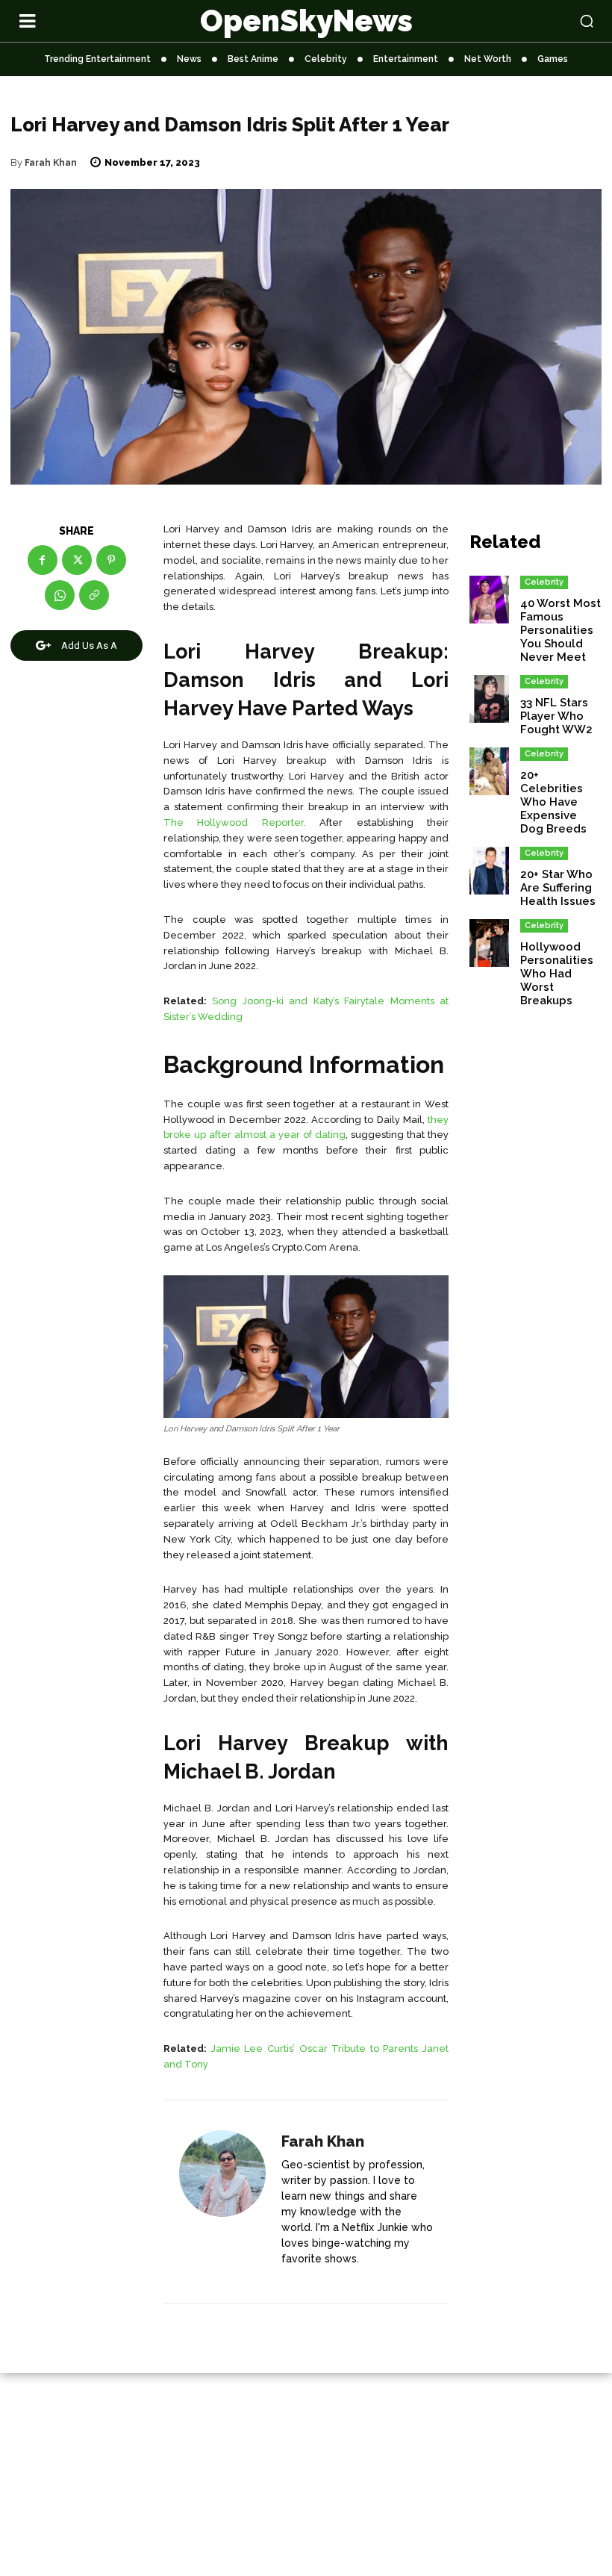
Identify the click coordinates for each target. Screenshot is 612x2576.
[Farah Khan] (222, 2202)
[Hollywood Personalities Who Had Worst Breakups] (489, 943)
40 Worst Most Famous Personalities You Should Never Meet (561, 630)
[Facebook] (43, 560)
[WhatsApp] (60, 595)
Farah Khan (51, 163)
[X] (77, 560)
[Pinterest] (111, 560)
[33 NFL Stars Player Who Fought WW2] (489, 699)
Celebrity (544, 582)
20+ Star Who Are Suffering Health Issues (558, 888)
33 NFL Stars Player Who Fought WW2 (556, 716)
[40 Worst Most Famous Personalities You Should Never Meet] (489, 600)
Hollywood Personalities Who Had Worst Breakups (557, 974)
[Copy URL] (94, 595)
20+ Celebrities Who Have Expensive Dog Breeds (553, 802)
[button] (535, 21)
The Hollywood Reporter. (235, 822)
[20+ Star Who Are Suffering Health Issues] (489, 871)
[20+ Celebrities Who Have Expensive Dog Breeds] (489, 771)
